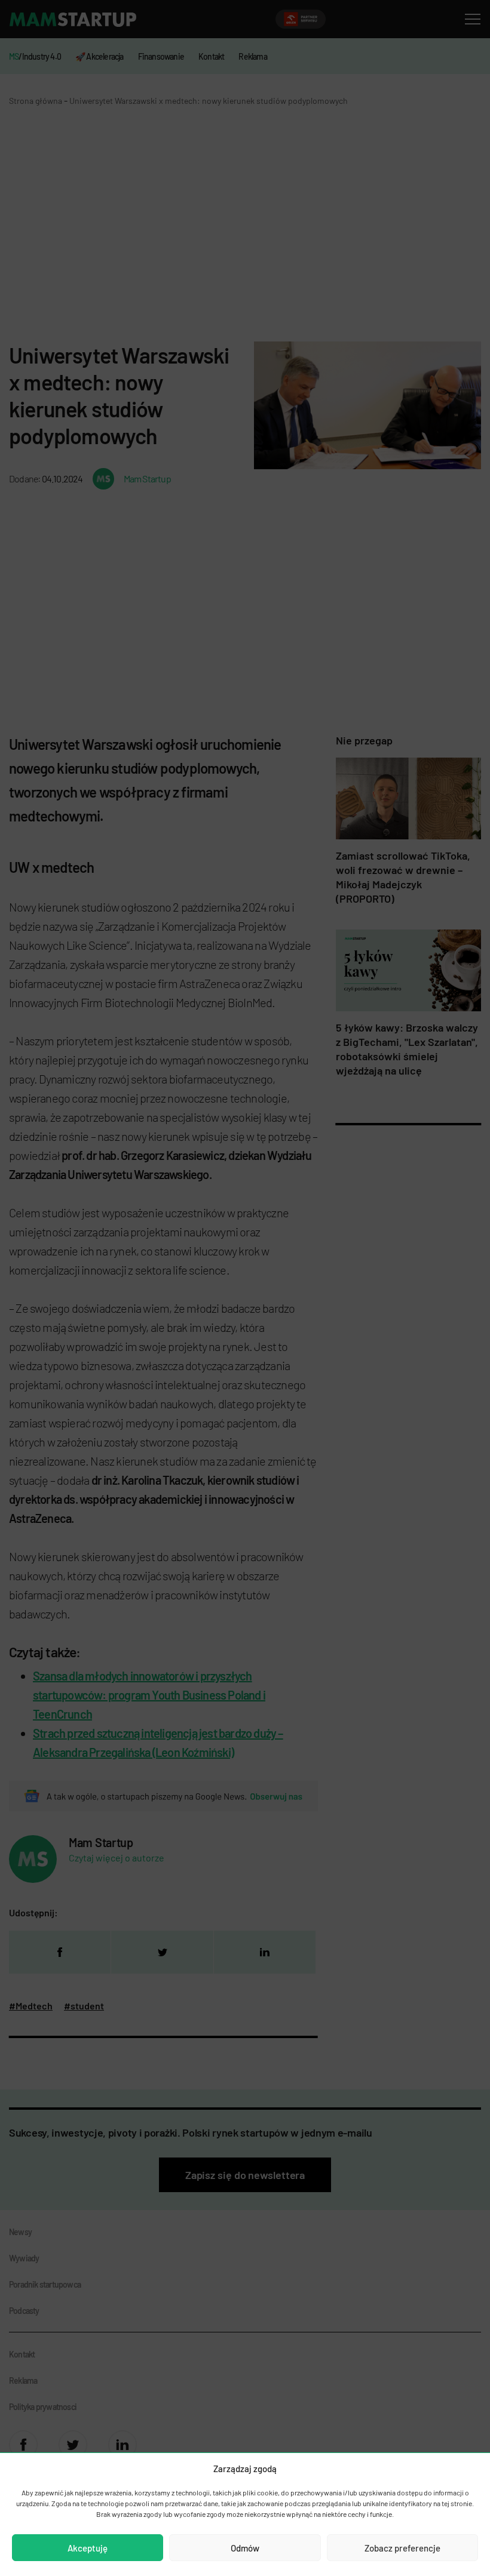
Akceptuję (88, 2548)
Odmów (245, 2548)
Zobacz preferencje (402, 2548)
